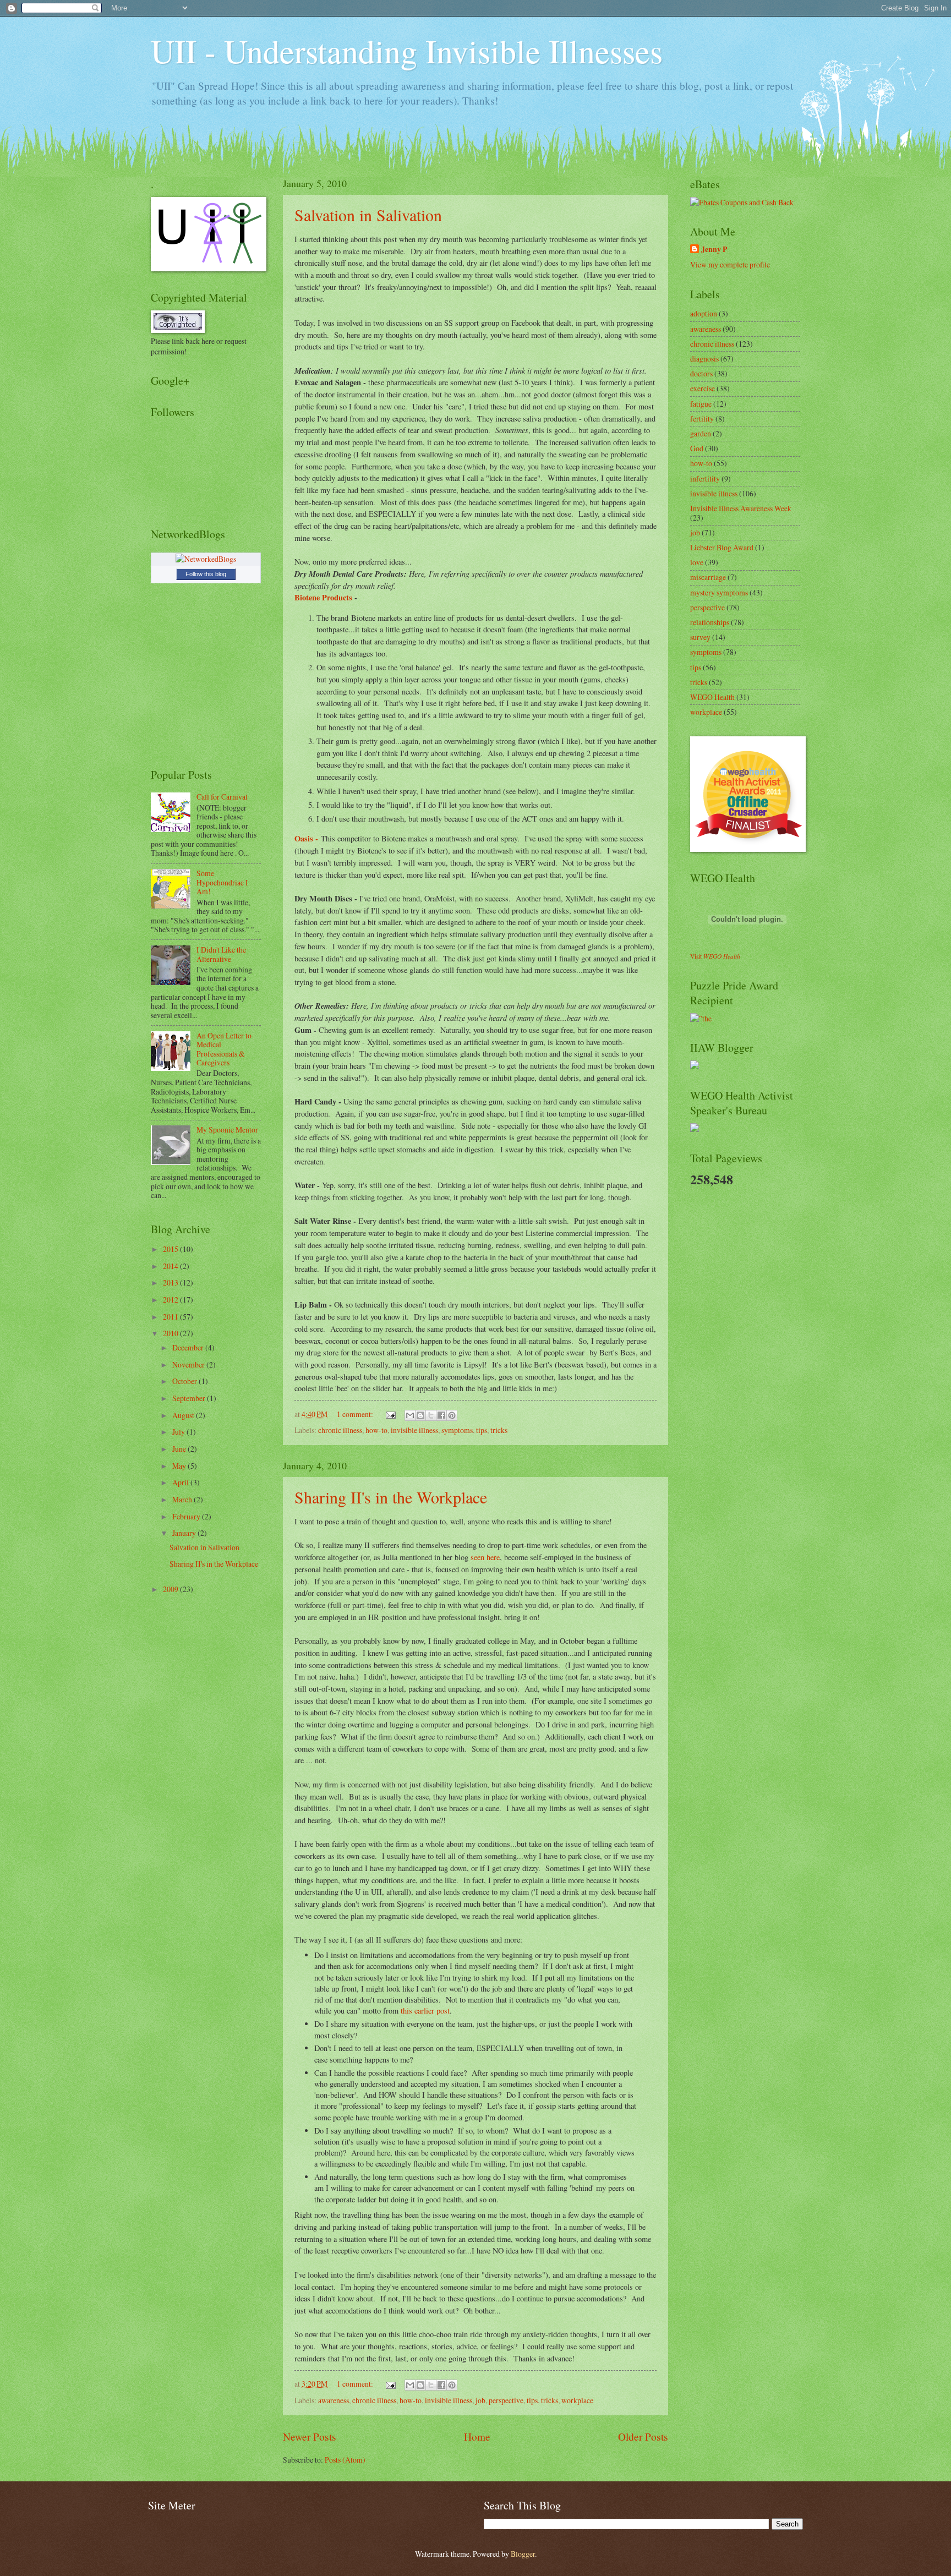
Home (477, 2436)
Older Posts (643, 2436)
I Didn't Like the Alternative (221, 954)
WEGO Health (712, 697)
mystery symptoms (719, 592)
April (181, 1482)
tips (482, 1430)
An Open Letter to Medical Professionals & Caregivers (224, 1049)
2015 (171, 1249)
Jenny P (714, 250)
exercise (703, 388)
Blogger (523, 2554)
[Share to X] (431, 1415)
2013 (171, 1282)
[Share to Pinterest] (452, 1415)
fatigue (701, 404)
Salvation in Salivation (368, 215)
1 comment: (356, 1414)
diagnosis (704, 359)
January (185, 1533)
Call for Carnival (222, 797)
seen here (485, 1557)
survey (700, 637)
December (189, 1347)
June (180, 1449)
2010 (171, 1333)
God (697, 448)
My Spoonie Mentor (227, 1130)
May (180, 1466)
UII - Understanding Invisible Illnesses (407, 51)
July (179, 1432)
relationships (710, 622)
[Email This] (410, 1415)
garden (701, 433)
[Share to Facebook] (441, 1415)
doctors (701, 373)
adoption (704, 313)
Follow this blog (206, 574)
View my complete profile (730, 264)
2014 (171, 1266)
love (697, 562)
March (183, 1499)
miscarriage (708, 577)
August (184, 1415)
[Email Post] (390, 1414)
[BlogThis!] (420, 1415)
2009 (171, 1589)
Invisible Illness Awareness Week (741, 508)
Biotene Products (323, 597)
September (190, 1398)
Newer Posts (310, 2436)
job (480, 2400)
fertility (702, 419)
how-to (376, 1430)
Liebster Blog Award (722, 547)
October (185, 1381)
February (187, 1516)
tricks (499, 1430)
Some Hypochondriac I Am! (222, 882)
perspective (506, 2400)
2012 (171, 1300)
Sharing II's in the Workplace (391, 1497)
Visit (715, 956)
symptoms (457, 1430)
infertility (705, 478)
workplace (577, 2400)
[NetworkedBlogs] (206, 559)
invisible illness (414, 1430)
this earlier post (425, 2011)
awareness (334, 2400)
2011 (171, 1317)
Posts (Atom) (345, 2460)
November (189, 1364)
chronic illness (340, 1430)
